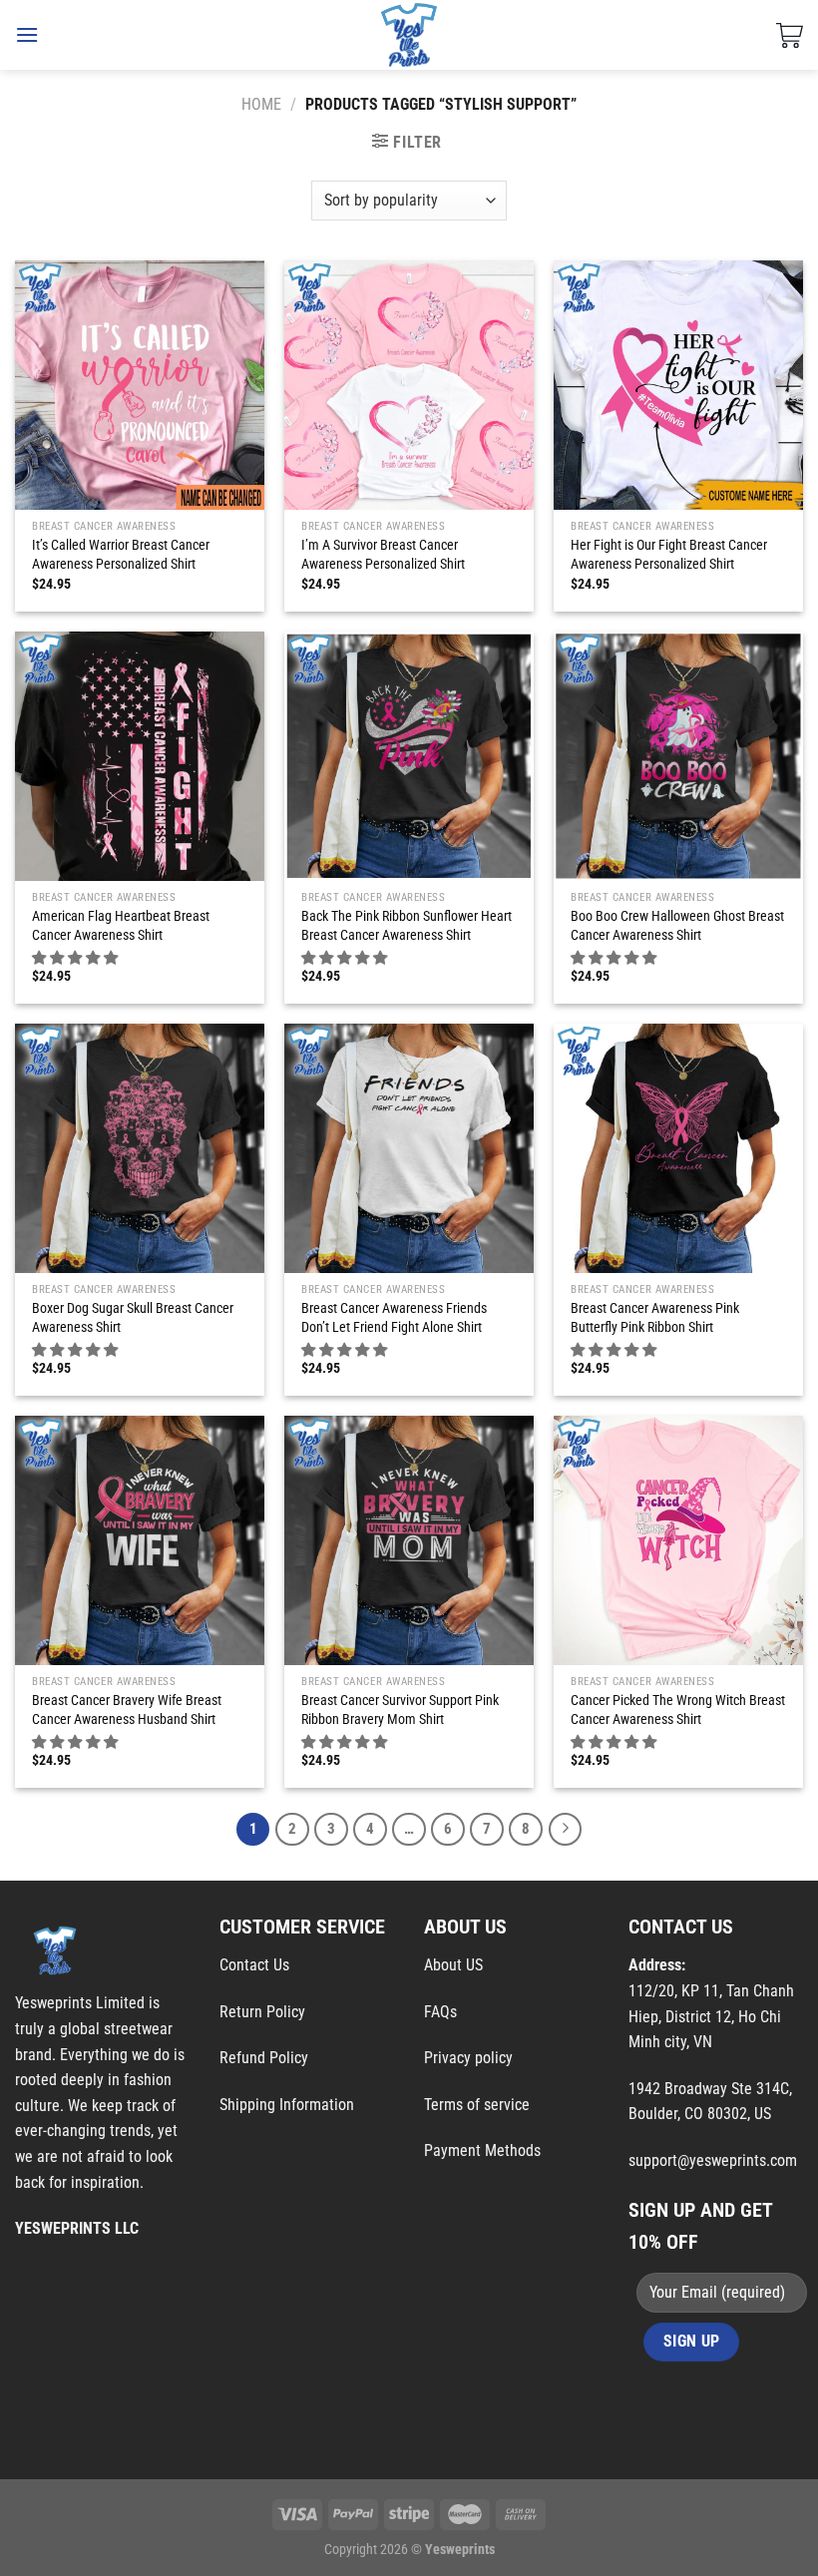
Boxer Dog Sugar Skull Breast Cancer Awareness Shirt (133, 1318)
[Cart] (790, 35)
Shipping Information (287, 2105)
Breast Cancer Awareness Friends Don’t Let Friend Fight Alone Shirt (394, 1318)
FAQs (440, 2012)
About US (453, 1965)
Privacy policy (468, 2058)
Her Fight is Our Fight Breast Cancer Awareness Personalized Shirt (669, 555)
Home (261, 104)
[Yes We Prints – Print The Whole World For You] (409, 35)
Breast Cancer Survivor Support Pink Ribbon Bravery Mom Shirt (400, 1710)
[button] (76, 958)
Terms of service (477, 2105)
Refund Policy (264, 2058)
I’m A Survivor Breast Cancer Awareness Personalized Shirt (383, 555)
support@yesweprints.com (713, 2160)
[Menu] (27, 34)
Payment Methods (482, 2150)
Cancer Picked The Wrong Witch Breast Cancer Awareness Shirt (678, 1710)
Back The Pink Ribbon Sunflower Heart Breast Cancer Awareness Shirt (407, 926)
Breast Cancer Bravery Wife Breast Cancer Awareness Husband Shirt (127, 1710)
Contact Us (254, 1965)
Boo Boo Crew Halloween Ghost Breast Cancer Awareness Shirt (677, 926)
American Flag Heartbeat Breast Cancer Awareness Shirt (121, 926)
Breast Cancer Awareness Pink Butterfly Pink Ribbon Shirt (655, 1318)
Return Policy (262, 2012)
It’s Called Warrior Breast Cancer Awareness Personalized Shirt (121, 555)
